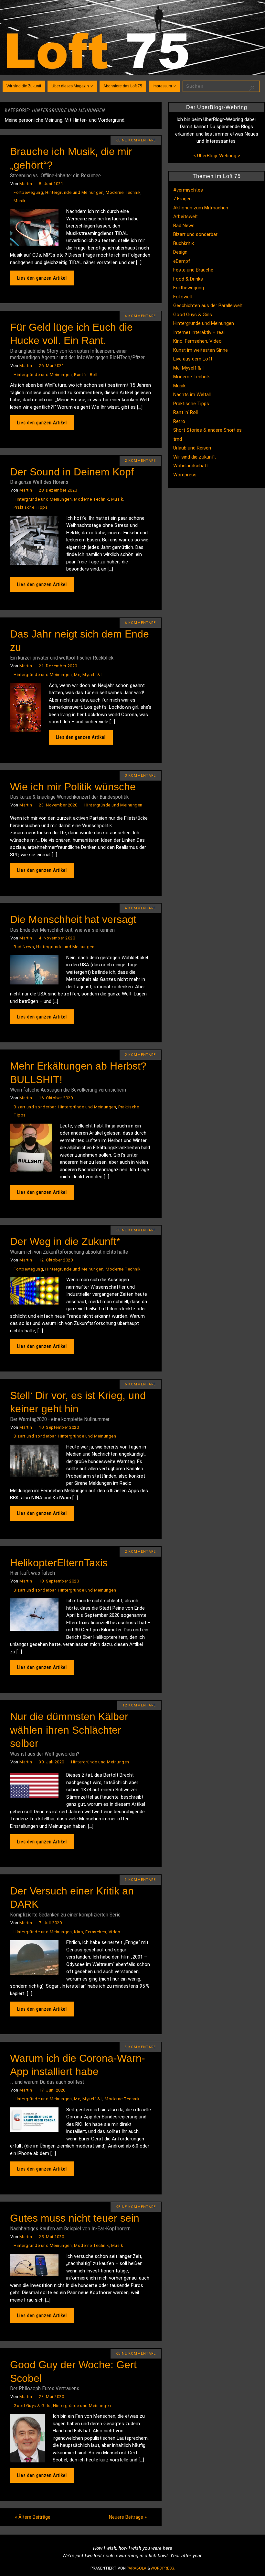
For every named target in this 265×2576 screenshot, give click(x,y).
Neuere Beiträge (128, 2517)
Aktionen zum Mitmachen (201, 208)
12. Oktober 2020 (56, 1260)
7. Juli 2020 (50, 1923)
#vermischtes (188, 190)
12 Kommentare (139, 1705)
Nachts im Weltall (192, 394)
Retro (179, 421)
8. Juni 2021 (51, 184)
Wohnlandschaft (191, 466)
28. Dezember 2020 (58, 490)
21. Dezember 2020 (58, 666)
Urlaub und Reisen (192, 448)
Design (180, 252)
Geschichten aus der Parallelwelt (208, 305)
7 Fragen (182, 199)
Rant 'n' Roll (86, 375)
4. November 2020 (57, 938)
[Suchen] (252, 88)
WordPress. (163, 2568)
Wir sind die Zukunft (195, 457)
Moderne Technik (123, 192)
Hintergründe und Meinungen (74, 192)
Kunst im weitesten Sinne (201, 350)
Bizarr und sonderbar (35, 1107)
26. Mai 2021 (51, 366)
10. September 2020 (59, 1427)
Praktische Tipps (31, 507)
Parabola (137, 2568)
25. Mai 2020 (51, 2237)
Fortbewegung (28, 192)
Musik (20, 201)
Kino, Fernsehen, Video (97, 1932)
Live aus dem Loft (193, 359)
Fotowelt (183, 297)
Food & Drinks (188, 279)
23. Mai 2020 (51, 2397)
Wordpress (185, 475)
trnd (178, 439)
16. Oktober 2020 (56, 1098)
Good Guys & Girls (32, 2406)
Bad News (24, 947)
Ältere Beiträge (33, 2517)
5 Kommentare (140, 2047)
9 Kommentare (140, 1880)
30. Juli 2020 (52, 1762)
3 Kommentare (140, 776)
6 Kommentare (140, 623)
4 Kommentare (140, 316)
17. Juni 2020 (52, 2090)
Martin (26, 184)
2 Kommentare (140, 461)
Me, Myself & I (88, 675)
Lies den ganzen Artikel (42, 278)
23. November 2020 (58, 805)
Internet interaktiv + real (199, 332)
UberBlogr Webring (217, 156)
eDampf (182, 261)
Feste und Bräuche (193, 270)
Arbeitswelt (185, 217)
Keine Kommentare (136, 140)
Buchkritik (184, 243)
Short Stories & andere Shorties (207, 430)
